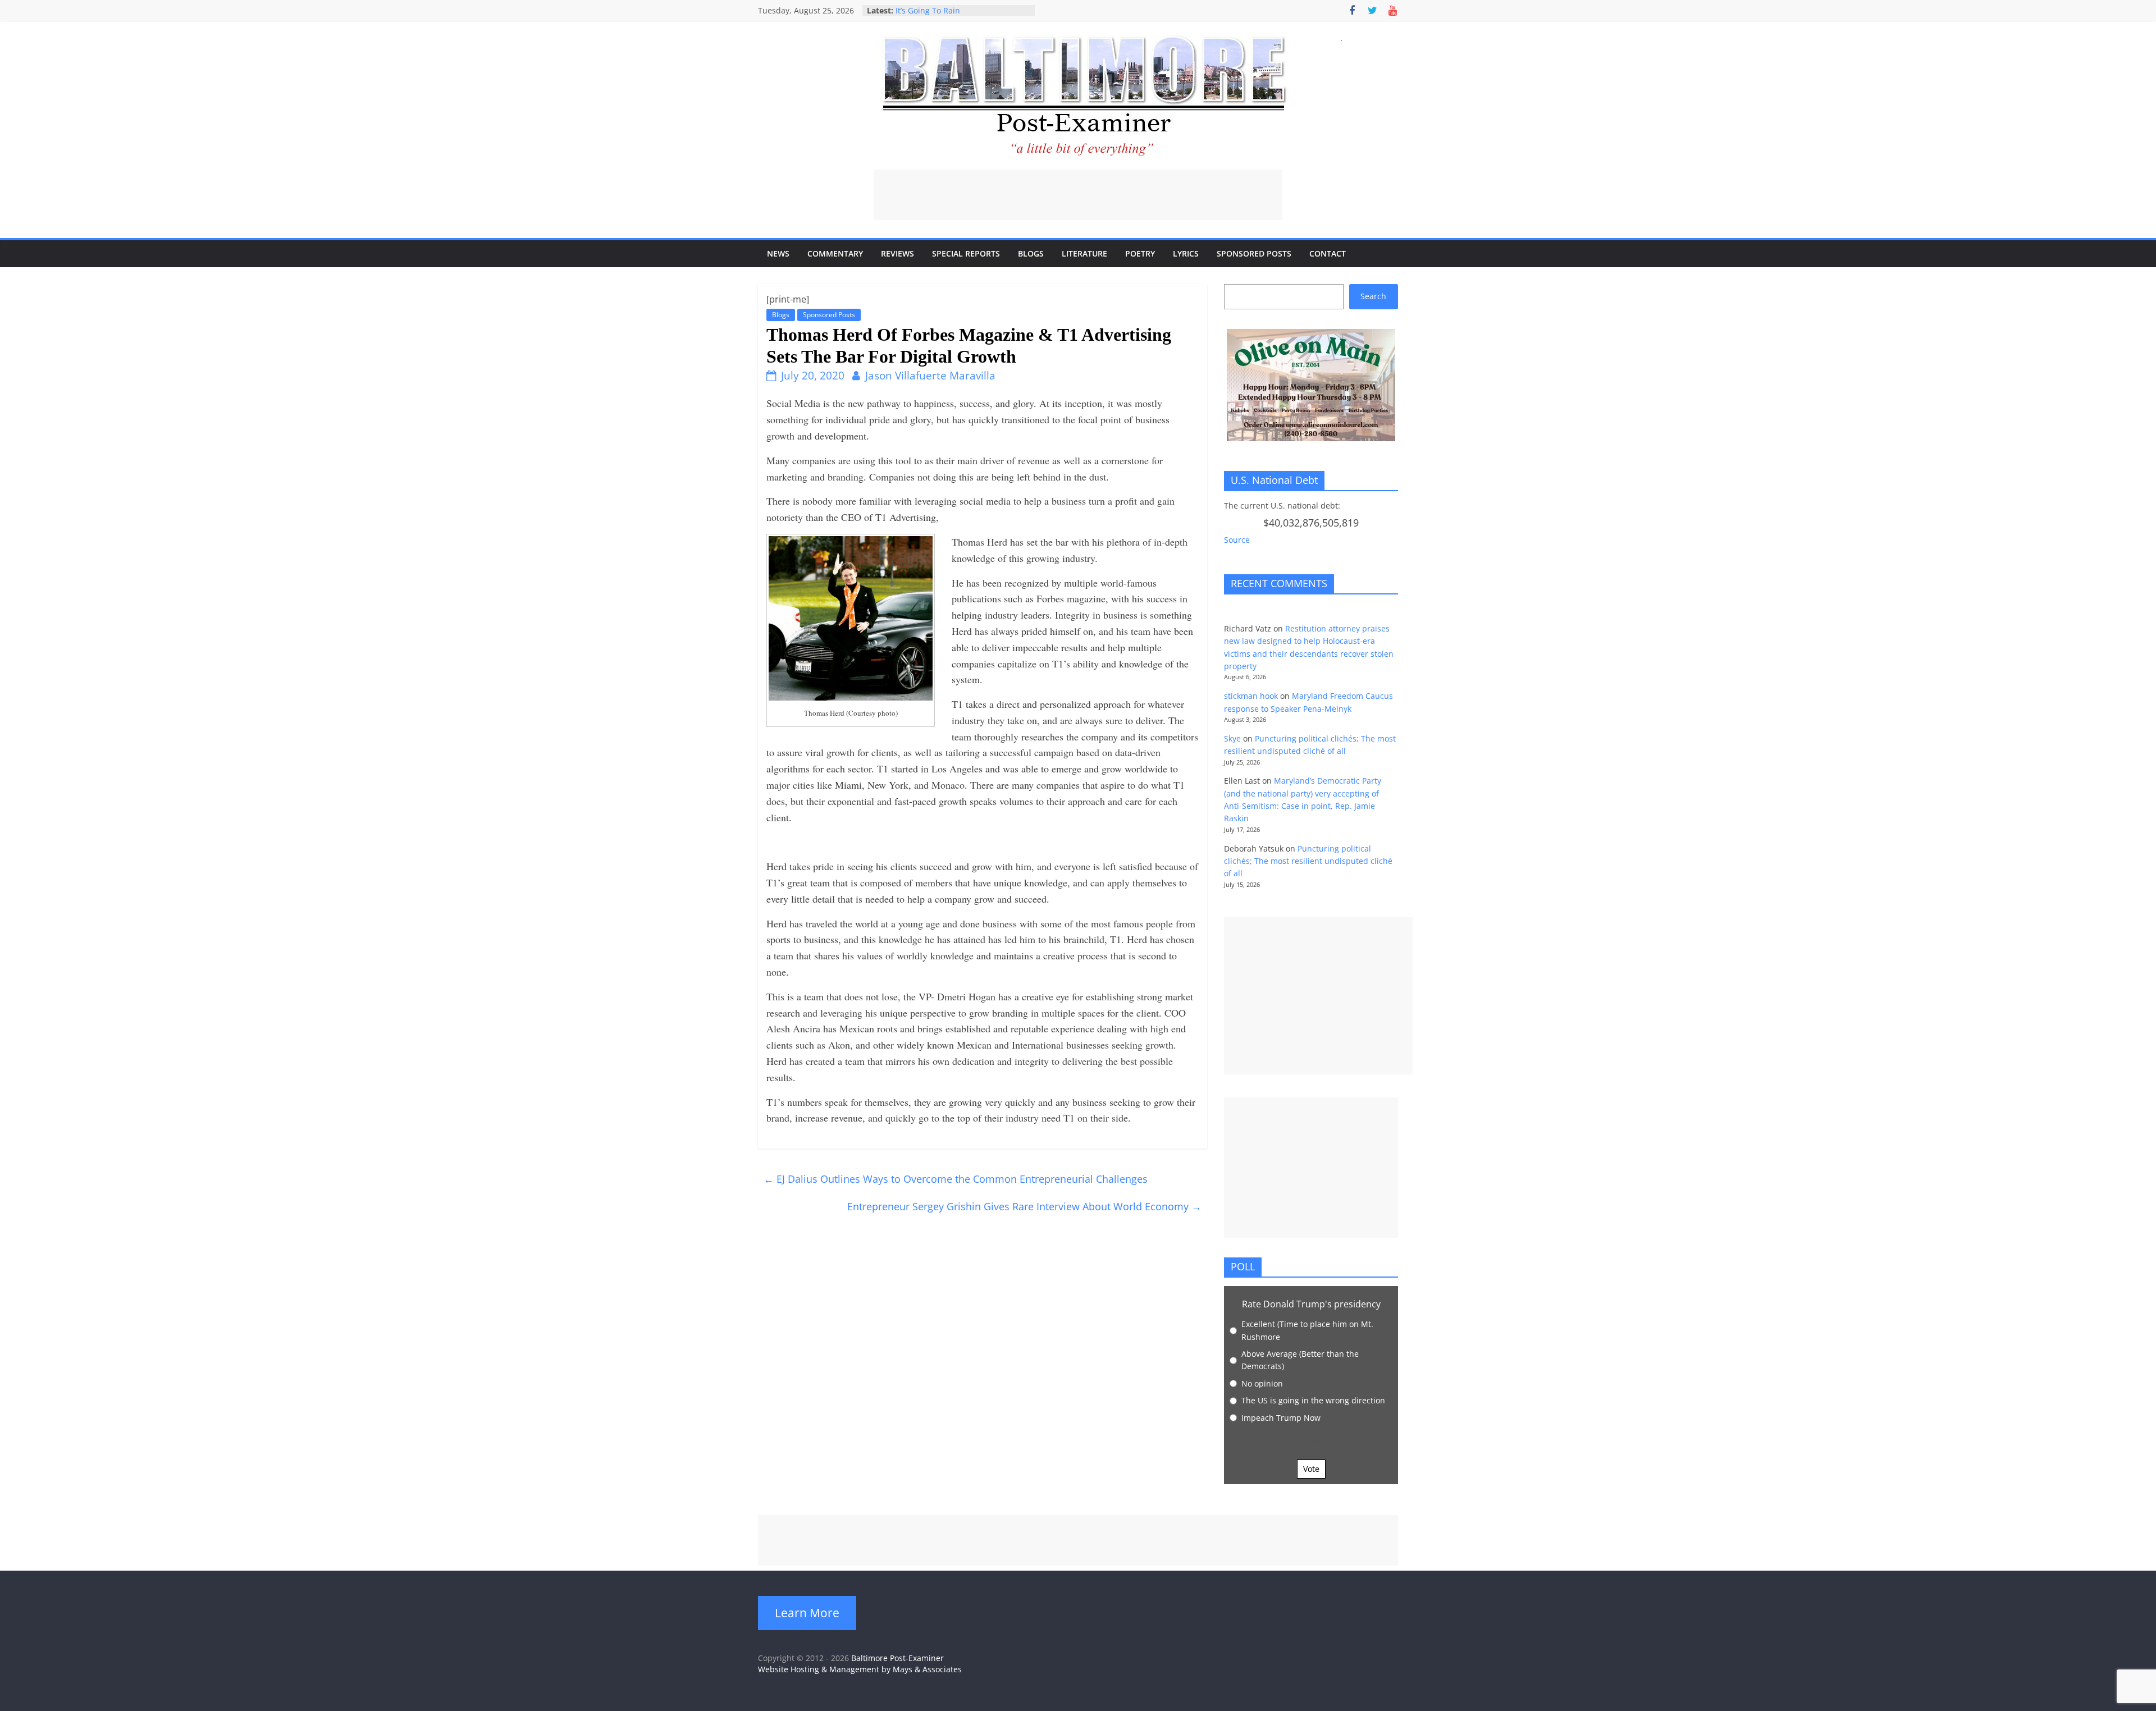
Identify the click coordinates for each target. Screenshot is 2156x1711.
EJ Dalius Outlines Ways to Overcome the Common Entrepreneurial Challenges (956, 1179)
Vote (1311, 1469)
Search (1373, 296)
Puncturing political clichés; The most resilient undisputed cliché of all (1308, 861)
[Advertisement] (1078, 195)
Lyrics (1186, 253)
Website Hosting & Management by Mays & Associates (860, 1669)
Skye (1232, 738)
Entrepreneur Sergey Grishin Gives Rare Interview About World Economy (1024, 1206)
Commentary (835, 253)
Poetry (1140, 253)
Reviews (897, 253)
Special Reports (966, 253)
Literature (1084, 253)
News (778, 253)
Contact (1328, 253)
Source (1237, 540)
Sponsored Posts (1254, 253)
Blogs (1031, 253)
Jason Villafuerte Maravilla (930, 376)
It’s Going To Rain (928, 10)
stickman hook (1251, 696)
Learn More (807, 1613)
